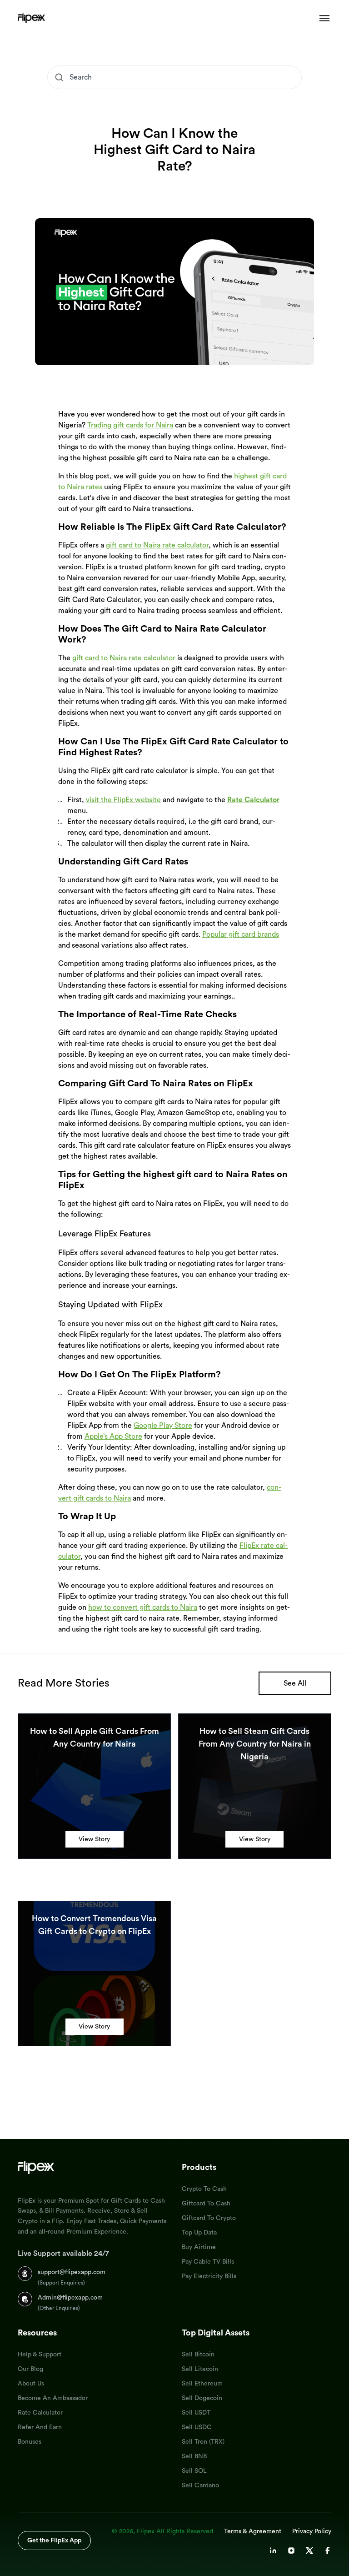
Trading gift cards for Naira (130, 425)
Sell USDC (197, 2427)
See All (295, 1683)
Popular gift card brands (241, 934)
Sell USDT (196, 2413)
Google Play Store (163, 1426)
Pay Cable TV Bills (208, 2262)
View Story (94, 1839)
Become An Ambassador (53, 2398)
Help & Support (40, 2355)
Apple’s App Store (113, 1436)
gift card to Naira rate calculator (157, 545)
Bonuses (30, 2442)
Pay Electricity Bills (209, 2276)
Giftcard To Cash (206, 2204)
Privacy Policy (312, 2531)
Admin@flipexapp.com (70, 2298)
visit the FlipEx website (123, 800)
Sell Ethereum (202, 2384)
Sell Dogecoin (202, 2398)
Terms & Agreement (253, 2531)
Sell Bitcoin (198, 2355)
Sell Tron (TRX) (203, 2442)
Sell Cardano (200, 2486)
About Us (31, 2384)
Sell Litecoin (200, 2369)
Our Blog (30, 2369)
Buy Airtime (199, 2247)
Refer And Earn (40, 2427)
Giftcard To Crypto (209, 2218)
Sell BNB (194, 2456)
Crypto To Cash (204, 2189)
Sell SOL (194, 2471)
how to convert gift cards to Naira (143, 1607)
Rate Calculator (40, 2413)
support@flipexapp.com (72, 2272)
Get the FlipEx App (54, 2541)
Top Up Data (199, 2233)
